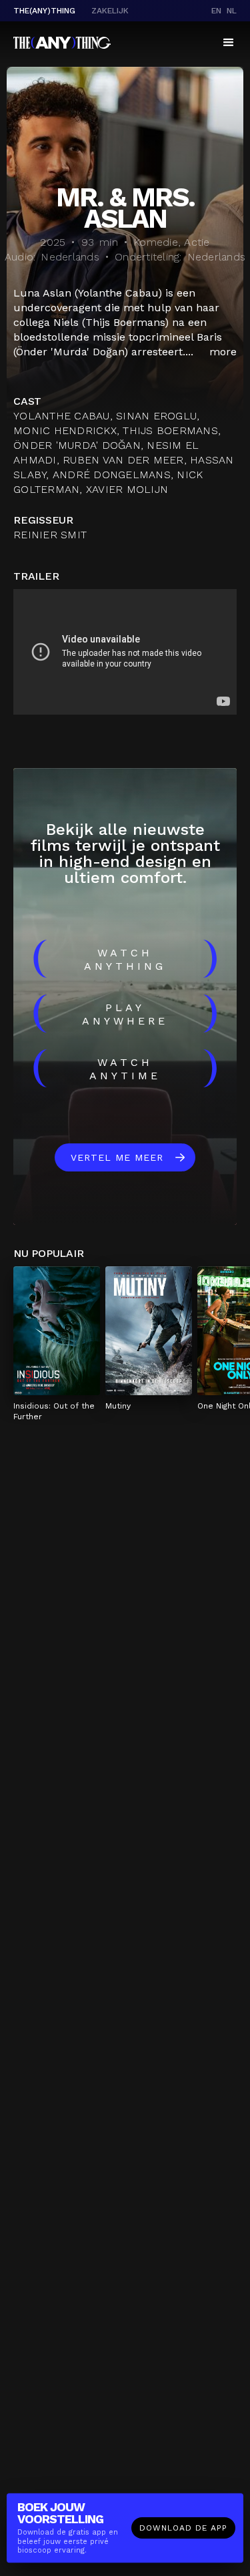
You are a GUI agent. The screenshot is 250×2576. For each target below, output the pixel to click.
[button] (229, 43)
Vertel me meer (117, 1157)
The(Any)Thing (44, 11)
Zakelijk (110, 11)
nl (232, 11)
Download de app (183, 2528)
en (216, 11)
